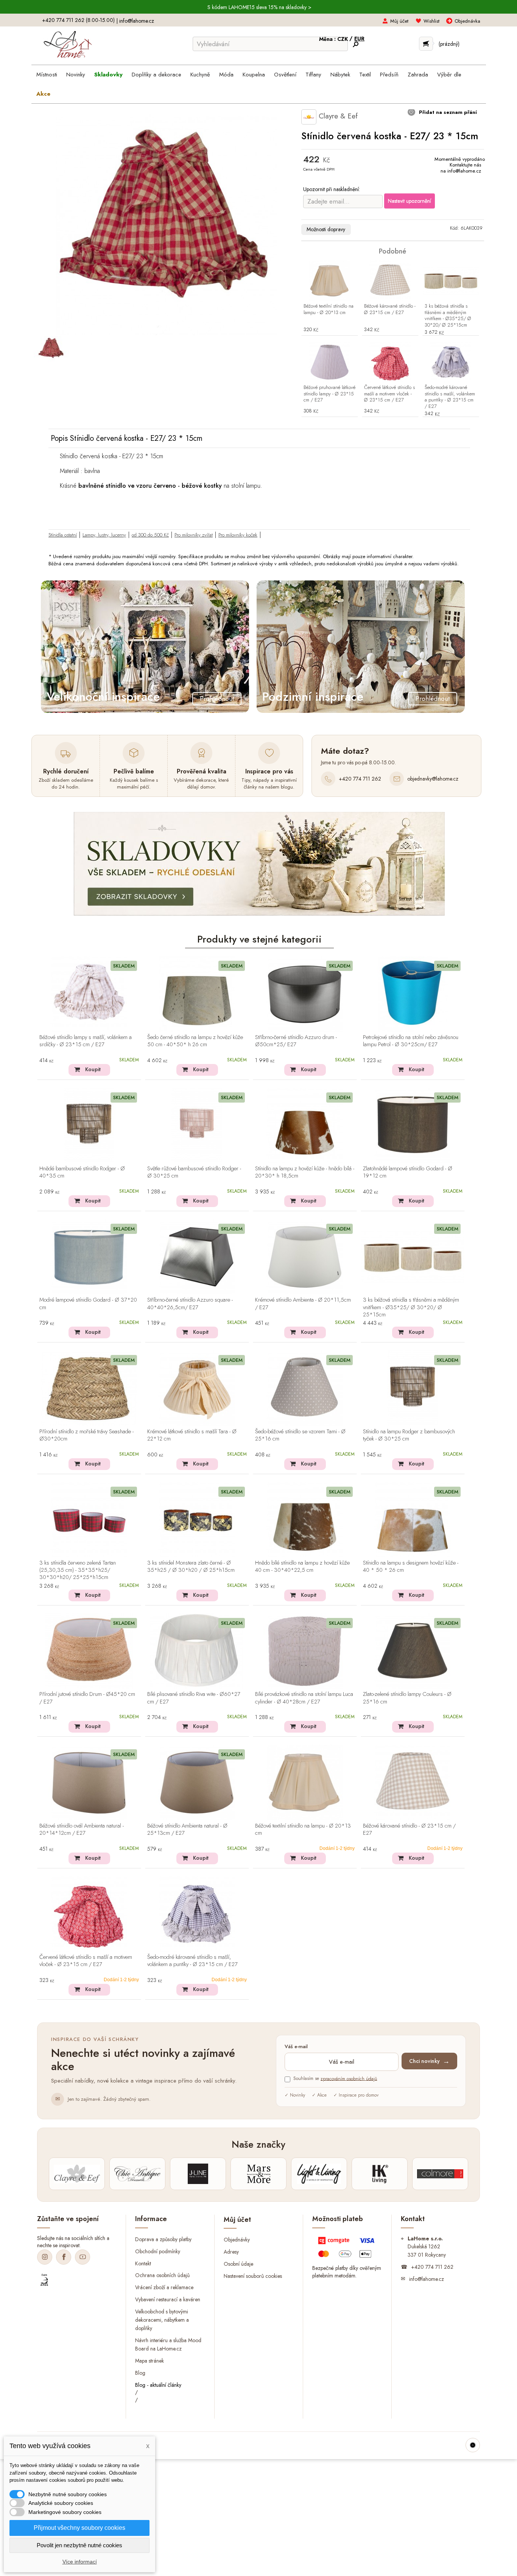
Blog (140, 2372)
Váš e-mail (296, 2047)
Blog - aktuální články (158, 2385)
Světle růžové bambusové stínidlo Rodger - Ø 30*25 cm (194, 1172)
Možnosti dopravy (326, 229)
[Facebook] (64, 2257)
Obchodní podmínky (158, 2251)
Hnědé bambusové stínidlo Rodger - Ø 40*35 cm (82, 1172)
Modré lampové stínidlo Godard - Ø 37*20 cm (88, 1304)
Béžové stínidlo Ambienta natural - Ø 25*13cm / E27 (187, 1830)
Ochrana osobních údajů (162, 2275)
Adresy (231, 2252)
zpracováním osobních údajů (349, 2078)
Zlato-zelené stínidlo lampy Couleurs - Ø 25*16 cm (407, 1698)
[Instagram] (45, 2257)
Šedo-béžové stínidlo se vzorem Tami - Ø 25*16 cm (300, 1435)
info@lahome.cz (137, 21)
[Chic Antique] (137, 2174)
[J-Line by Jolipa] (198, 2174)
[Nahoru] (473, 2445)
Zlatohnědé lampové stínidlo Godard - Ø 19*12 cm (408, 1172)
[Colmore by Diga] (440, 2174)
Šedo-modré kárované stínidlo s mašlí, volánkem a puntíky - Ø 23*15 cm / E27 (450, 397)
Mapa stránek (149, 2360)
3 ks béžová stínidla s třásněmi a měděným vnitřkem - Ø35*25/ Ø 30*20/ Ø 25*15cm (448, 316)
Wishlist (431, 21)
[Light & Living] (319, 2174)
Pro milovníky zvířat (194, 535)
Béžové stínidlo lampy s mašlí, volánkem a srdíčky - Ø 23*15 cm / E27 (86, 1041)
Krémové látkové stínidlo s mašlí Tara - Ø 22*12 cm (192, 1435)
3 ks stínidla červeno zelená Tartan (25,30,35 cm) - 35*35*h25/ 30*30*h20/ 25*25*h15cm (78, 1570)
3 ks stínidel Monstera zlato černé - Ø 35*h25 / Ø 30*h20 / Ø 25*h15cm (191, 1567)
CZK (343, 39)
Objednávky (237, 2240)
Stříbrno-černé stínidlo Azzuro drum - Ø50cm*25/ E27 (296, 1041)
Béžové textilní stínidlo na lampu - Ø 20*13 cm (329, 310)
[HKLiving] (380, 2174)
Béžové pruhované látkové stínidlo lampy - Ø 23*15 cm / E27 (329, 394)
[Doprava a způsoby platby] (347, 2249)
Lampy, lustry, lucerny (104, 535)
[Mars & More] (258, 2174)
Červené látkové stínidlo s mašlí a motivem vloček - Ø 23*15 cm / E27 (389, 394)
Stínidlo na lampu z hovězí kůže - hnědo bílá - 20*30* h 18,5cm (305, 1172)
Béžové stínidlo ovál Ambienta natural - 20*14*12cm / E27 (82, 1830)
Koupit (93, 1069)
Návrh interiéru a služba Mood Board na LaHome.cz (168, 2344)
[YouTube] (83, 2257)
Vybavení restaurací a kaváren (168, 2299)
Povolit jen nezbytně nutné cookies (79, 2545)
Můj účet (399, 21)
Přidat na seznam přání (447, 112)
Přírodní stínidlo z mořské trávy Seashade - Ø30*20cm (86, 1435)
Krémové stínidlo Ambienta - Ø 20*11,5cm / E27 (303, 1304)
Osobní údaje (238, 2264)
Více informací (80, 2562)
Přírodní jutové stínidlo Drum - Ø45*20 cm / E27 (87, 1698)
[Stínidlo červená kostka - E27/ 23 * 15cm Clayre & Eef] (51, 349)
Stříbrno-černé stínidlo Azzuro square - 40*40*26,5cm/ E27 (190, 1304)
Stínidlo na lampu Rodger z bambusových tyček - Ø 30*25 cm (409, 1435)
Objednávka (467, 21)
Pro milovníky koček (238, 535)
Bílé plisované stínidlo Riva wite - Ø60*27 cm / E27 (194, 1698)
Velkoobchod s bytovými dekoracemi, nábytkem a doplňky (162, 2320)
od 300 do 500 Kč (150, 535)
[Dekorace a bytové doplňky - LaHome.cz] (68, 45)
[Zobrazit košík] (426, 44)
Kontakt (143, 2263)
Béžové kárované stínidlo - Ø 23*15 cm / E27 (390, 310)
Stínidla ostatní (63, 535)
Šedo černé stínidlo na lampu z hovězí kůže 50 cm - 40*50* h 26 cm (195, 1041)
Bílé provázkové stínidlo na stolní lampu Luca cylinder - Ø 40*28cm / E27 (304, 1698)
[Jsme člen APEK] (44, 2280)
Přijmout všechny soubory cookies (79, 2528)
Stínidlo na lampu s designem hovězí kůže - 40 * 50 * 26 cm (411, 1567)
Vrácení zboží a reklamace (164, 2287)
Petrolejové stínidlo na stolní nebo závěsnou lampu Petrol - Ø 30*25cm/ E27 (411, 1041)
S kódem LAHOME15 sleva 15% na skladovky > (259, 7)
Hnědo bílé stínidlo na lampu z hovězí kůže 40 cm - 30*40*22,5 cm (302, 1567)
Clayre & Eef (337, 116)
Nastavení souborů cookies (253, 2276)
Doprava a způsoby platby (163, 2239)
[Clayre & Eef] (77, 2174)
